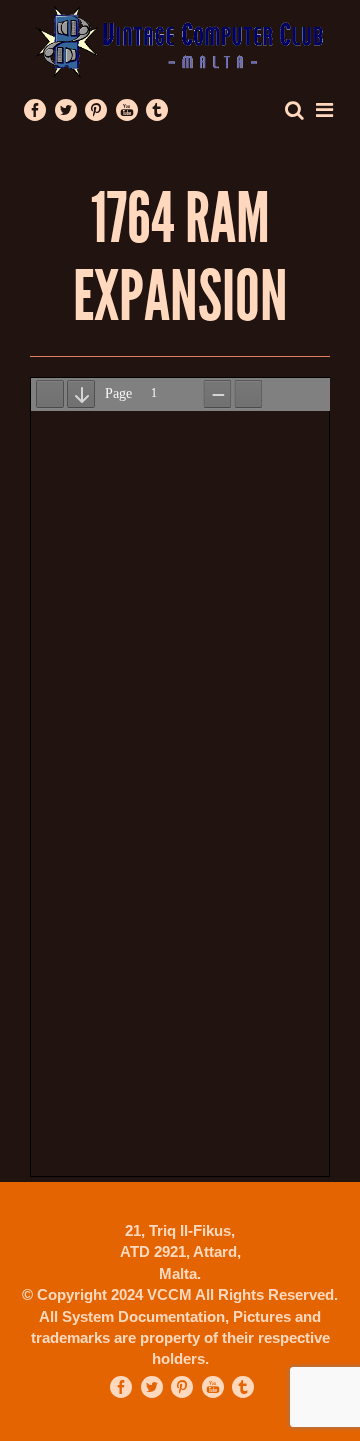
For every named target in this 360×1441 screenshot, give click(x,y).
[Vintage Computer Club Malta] (180, 40)
